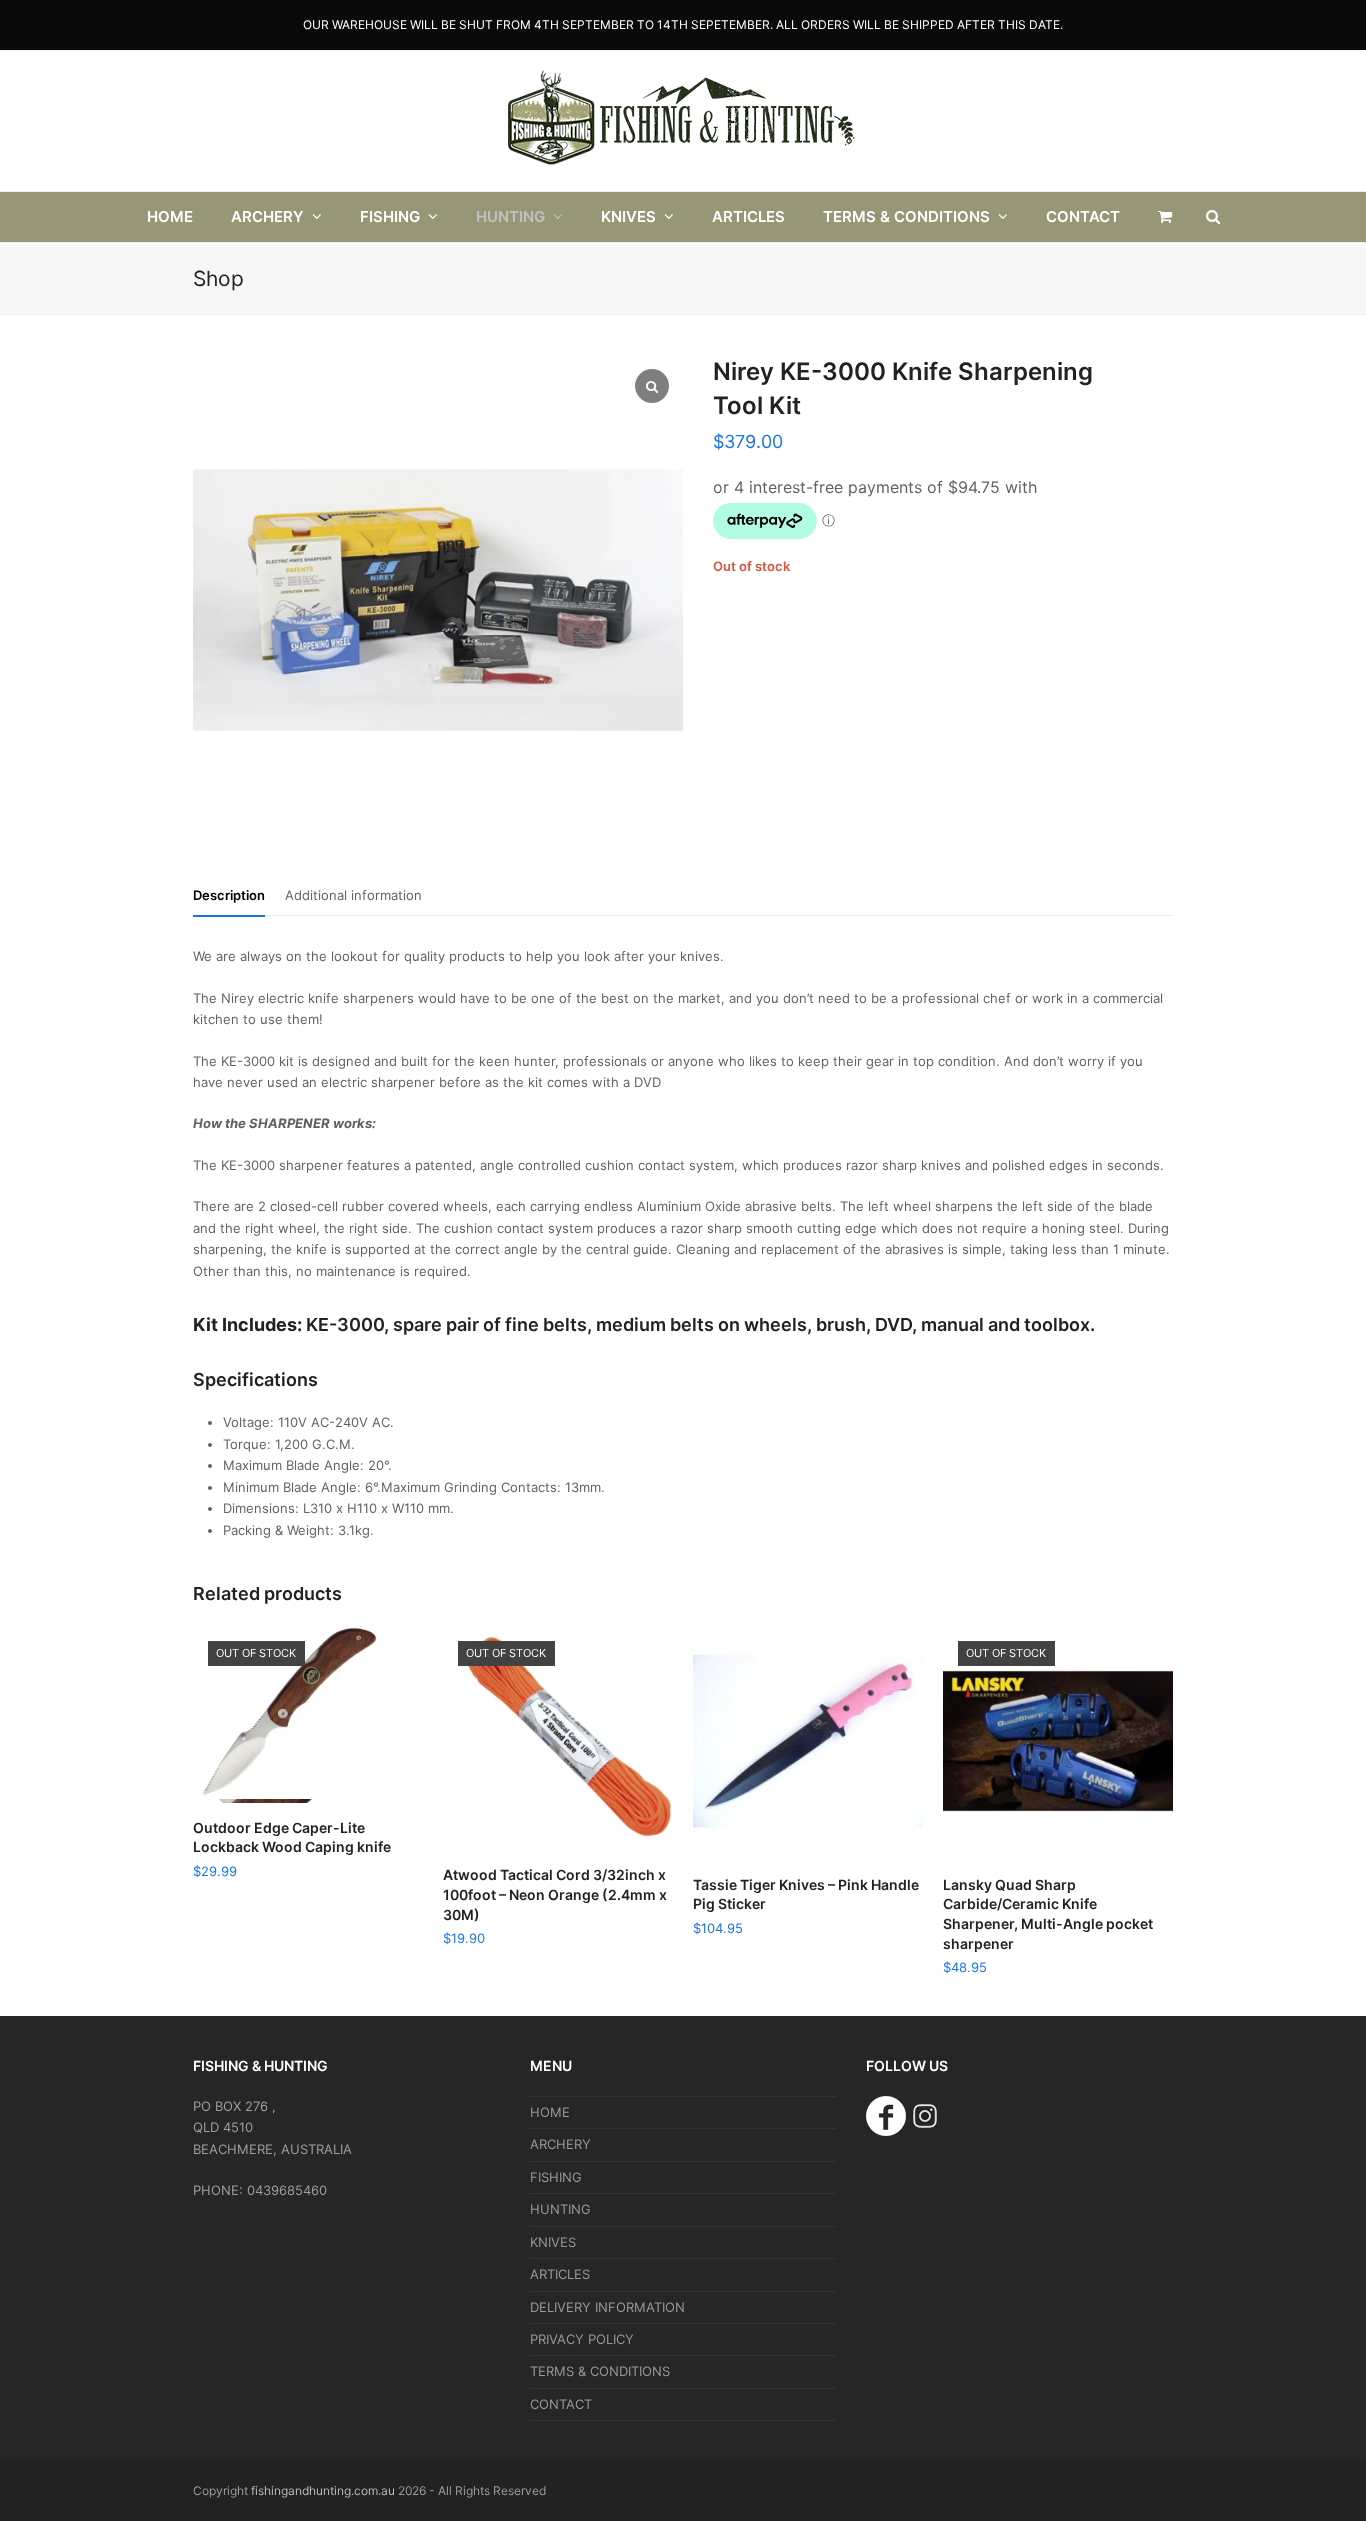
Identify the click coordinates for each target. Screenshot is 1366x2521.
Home (550, 2112)
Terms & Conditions (600, 2371)
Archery (560, 2144)
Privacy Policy (582, 2339)
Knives (553, 2242)
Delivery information (607, 2307)
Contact (561, 2404)
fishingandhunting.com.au (323, 2490)
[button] (1165, 217)
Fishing (556, 2177)
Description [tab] (229, 895)
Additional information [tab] (353, 895)
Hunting (560, 2209)
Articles (560, 2274)
